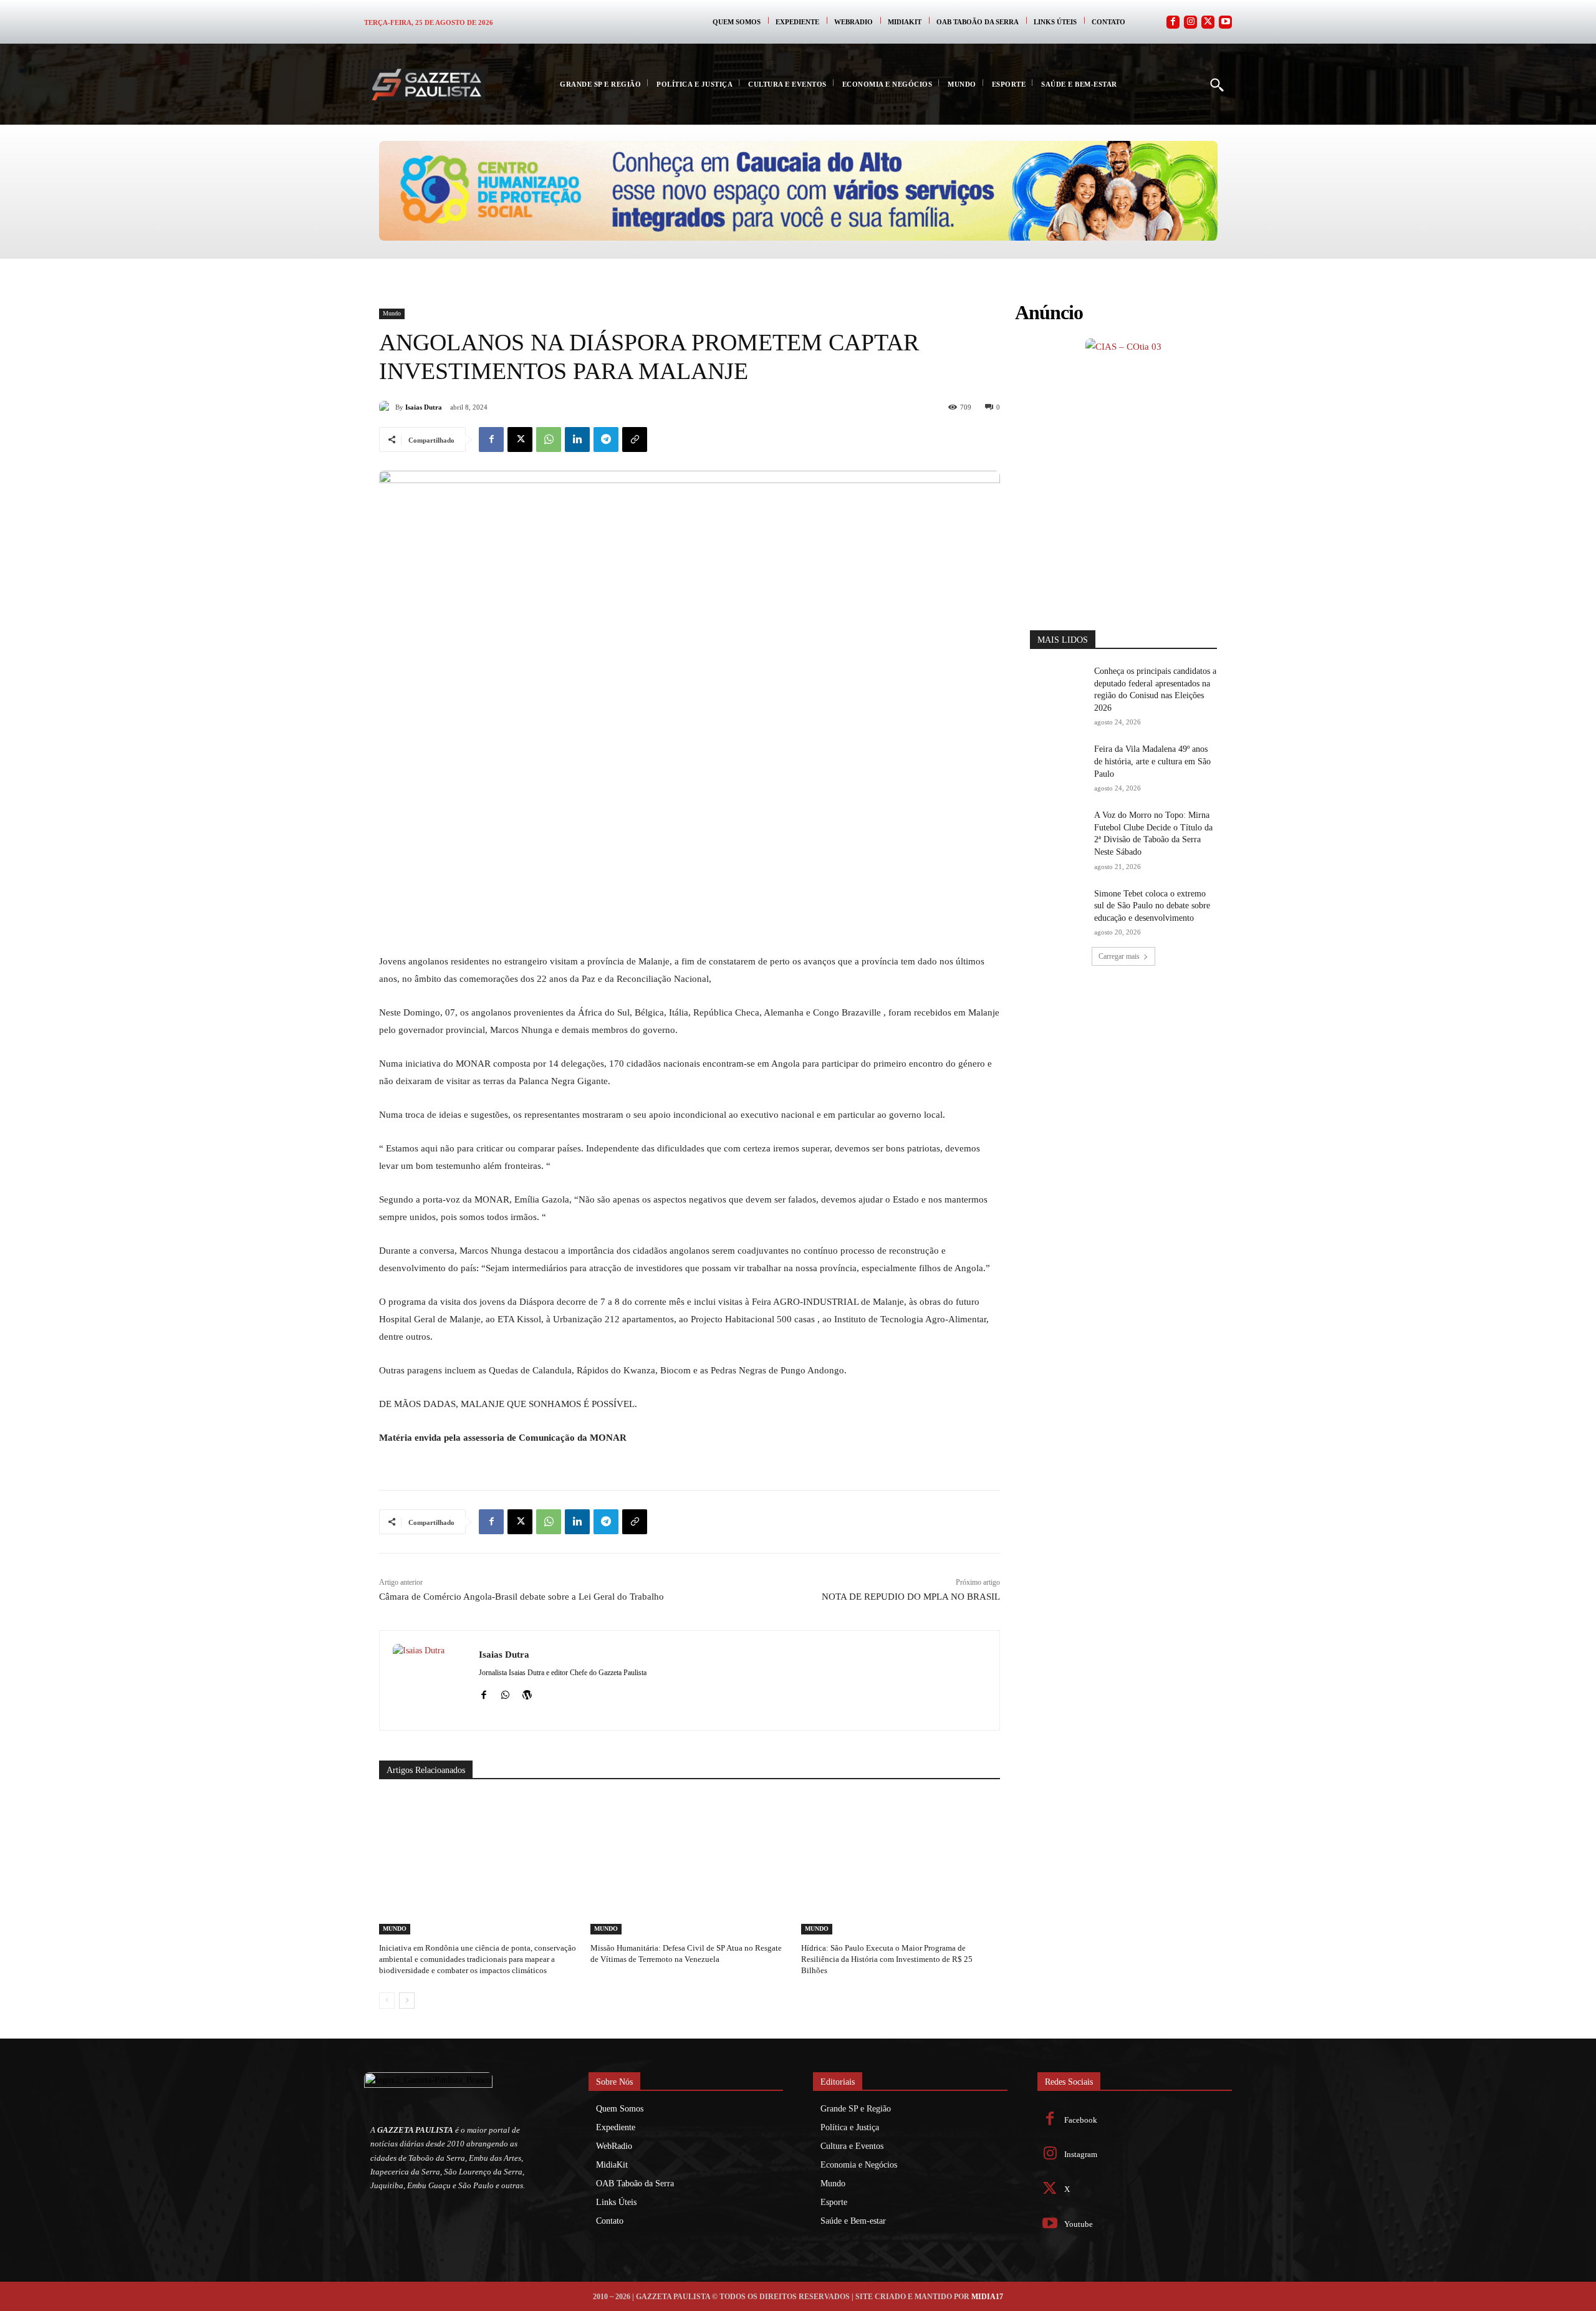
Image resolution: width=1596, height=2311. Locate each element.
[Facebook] (1173, 22)
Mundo (392, 313)
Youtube (1079, 2224)
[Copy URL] (635, 440)
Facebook (1081, 2120)
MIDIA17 (987, 2297)
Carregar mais (1119, 767)
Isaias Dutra (424, 407)
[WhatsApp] (549, 440)
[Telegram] (606, 440)
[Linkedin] (577, 440)
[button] (1216, 84)
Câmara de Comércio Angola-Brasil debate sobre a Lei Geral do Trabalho (522, 1597)
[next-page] (407, 2001)
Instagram (1081, 2154)
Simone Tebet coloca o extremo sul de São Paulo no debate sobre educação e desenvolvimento (1152, 716)
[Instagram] (1190, 22)
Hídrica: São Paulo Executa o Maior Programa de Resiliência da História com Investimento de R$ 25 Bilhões (887, 1959)
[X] (520, 440)
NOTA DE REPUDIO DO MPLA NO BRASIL (911, 1597)
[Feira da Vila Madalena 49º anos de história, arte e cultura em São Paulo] (1058, 574)
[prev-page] (387, 2001)
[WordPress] (527, 1693)
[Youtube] (1225, 22)
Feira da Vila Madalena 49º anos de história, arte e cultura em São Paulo (1152, 572)
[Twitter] (1208, 22)
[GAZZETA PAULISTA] (426, 84)
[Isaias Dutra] (387, 407)
